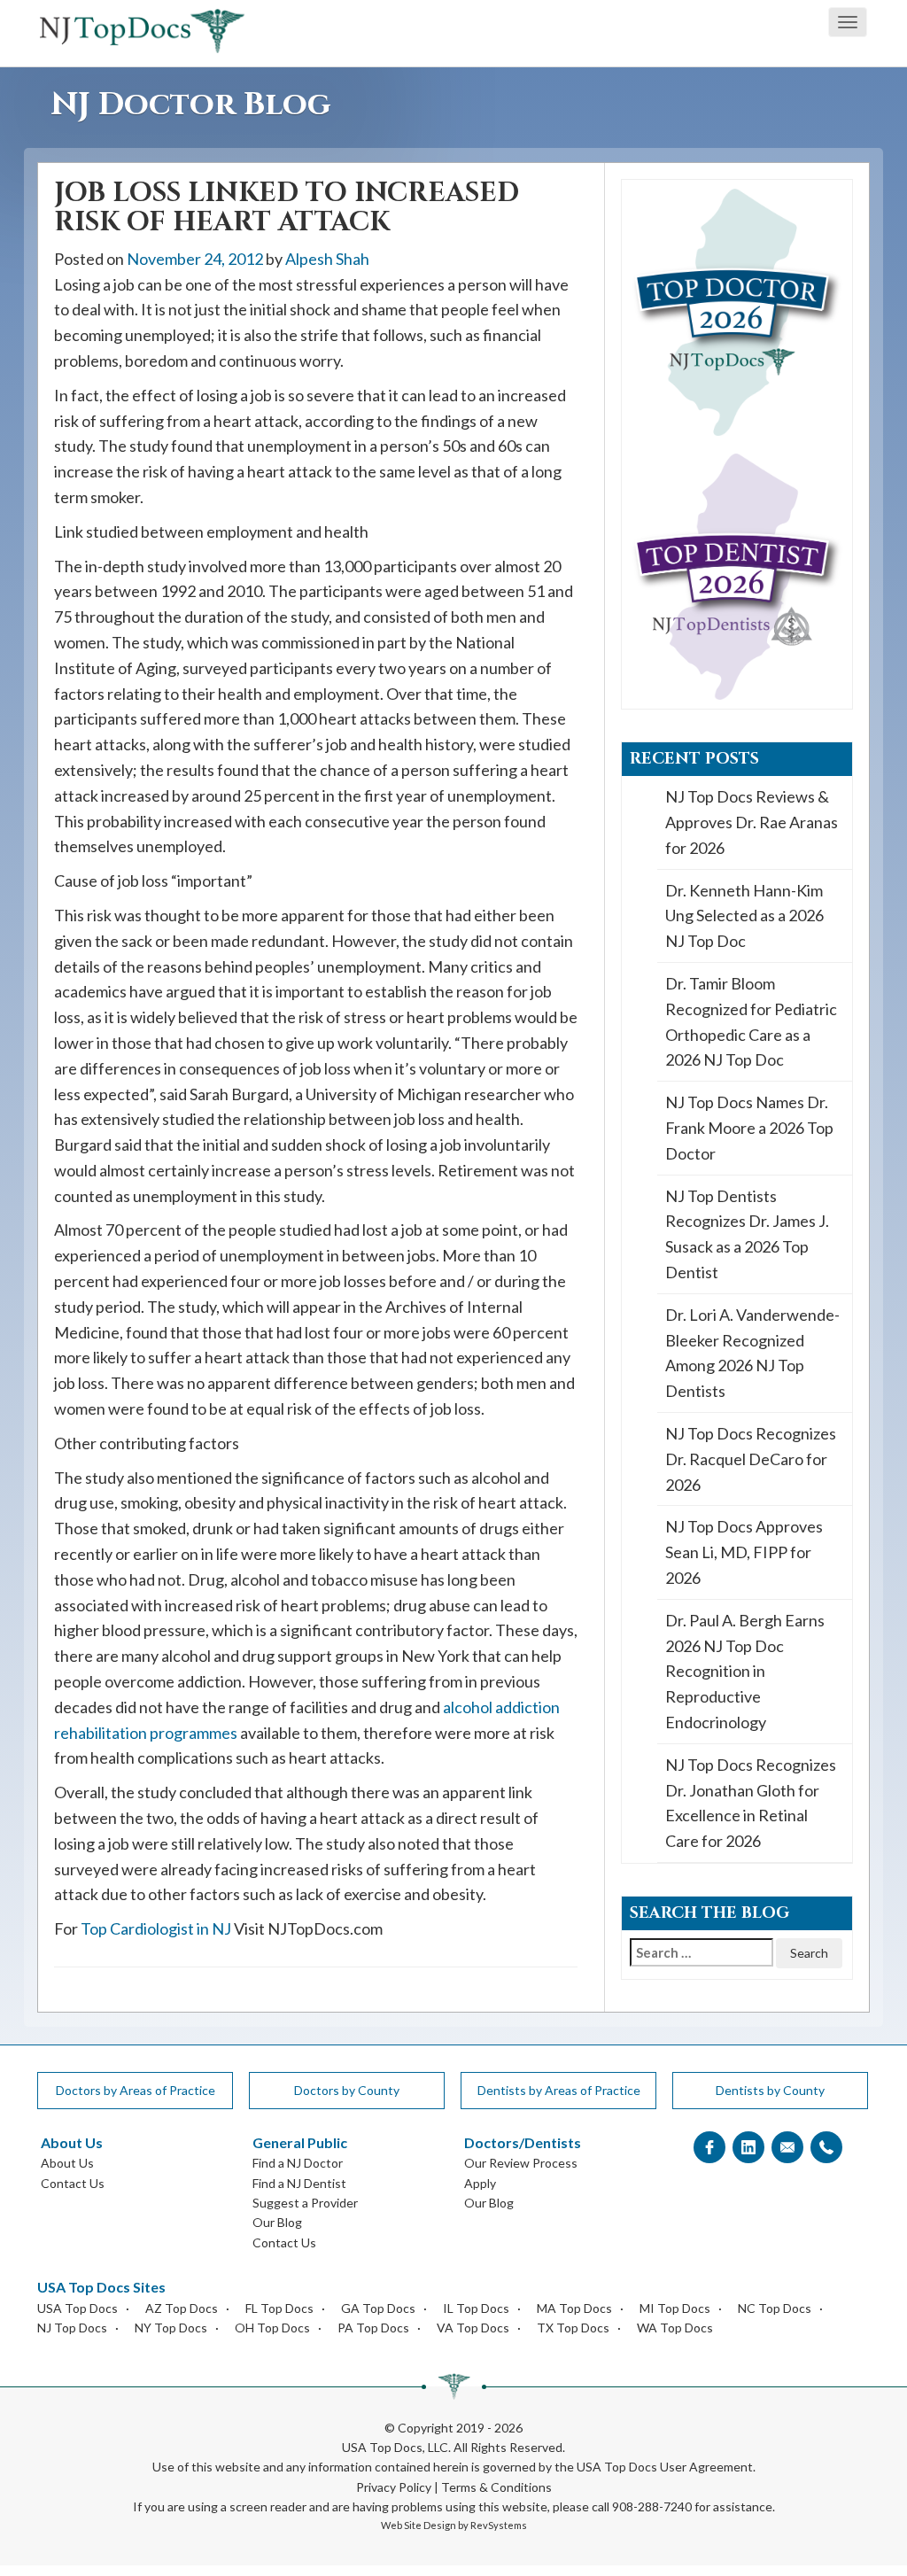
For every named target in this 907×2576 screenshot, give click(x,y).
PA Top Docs (373, 2328)
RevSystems (499, 2525)
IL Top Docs (476, 2308)
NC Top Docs (775, 2308)
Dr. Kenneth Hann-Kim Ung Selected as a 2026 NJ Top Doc (744, 916)
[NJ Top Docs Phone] (826, 2148)
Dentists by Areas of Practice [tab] (559, 2090)
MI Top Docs (675, 2308)
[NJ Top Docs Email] (787, 2148)
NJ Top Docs (72, 2328)
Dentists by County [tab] (770, 2090)
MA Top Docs (574, 2308)
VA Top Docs (473, 2328)
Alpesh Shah (327, 259)
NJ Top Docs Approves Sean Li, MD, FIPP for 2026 (744, 1552)
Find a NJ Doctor (298, 2163)
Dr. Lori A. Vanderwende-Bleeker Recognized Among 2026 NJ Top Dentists (752, 1353)
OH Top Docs (272, 2328)
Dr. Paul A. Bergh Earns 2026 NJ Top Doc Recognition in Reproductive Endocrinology (745, 1671)
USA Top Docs (78, 2308)
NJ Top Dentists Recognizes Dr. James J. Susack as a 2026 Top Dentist (747, 1234)
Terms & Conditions (496, 2487)
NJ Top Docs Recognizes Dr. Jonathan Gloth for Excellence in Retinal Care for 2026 (751, 1803)
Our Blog (277, 2222)
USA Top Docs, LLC (395, 2447)
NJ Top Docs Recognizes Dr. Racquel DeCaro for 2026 (751, 1459)
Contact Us (73, 2183)
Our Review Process (521, 2163)
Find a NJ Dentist (299, 2183)
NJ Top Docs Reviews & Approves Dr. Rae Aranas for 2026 (752, 822)
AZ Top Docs (182, 2308)
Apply (480, 2183)
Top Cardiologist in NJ (156, 1928)
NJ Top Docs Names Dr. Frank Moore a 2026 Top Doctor (749, 1128)
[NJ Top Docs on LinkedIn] (748, 2148)
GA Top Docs (378, 2308)
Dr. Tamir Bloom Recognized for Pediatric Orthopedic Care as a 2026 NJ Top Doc (751, 1021)
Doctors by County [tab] (347, 2090)
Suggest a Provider (305, 2203)
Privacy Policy (394, 2487)
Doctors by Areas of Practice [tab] (136, 2090)
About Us (67, 2163)
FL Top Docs (279, 2308)
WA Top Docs (675, 2328)
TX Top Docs (573, 2328)
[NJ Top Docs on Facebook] (709, 2148)
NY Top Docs (171, 2328)
